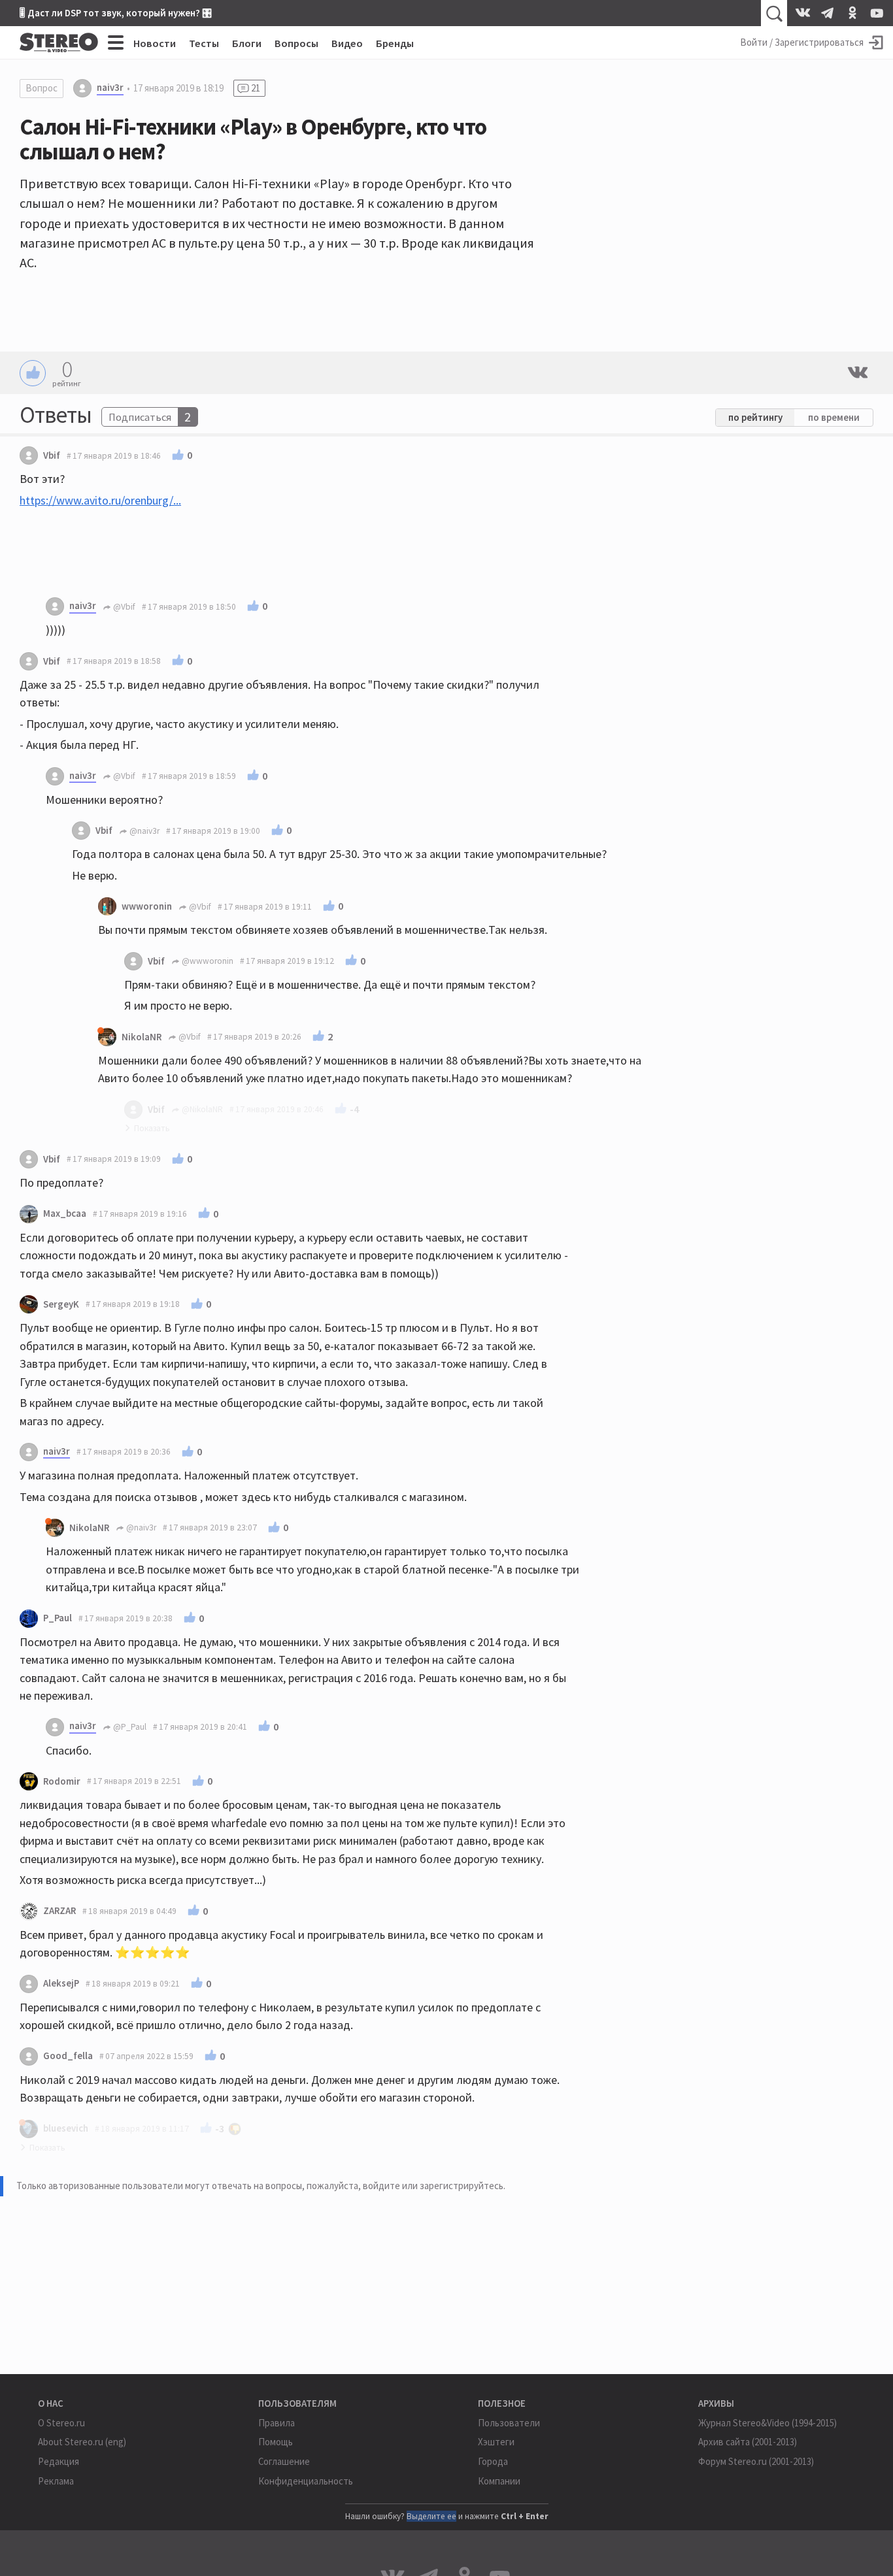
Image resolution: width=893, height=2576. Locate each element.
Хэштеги (496, 2442)
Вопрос (42, 88)
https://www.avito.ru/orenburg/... (100, 500)
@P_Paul (129, 1727)
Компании (499, 2481)
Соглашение (284, 2461)
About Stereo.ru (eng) (82, 2442)
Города (493, 2461)
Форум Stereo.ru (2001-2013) (756, 2461)
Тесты (204, 43)
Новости (155, 43)
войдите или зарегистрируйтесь (433, 2186)
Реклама (56, 2481)
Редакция (59, 2461)
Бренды (395, 43)
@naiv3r (143, 831)
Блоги (247, 43)
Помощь (276, 2442)
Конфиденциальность (306, 2481)
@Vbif (123, 607)
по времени (834, 417)
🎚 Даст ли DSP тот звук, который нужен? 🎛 (116, 13)
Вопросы (296, 43)
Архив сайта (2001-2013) (748, 2442)
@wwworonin (207, 961)
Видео (347, 43)
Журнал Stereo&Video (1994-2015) (767, 2423)
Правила (277, 2423)
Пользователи (509, 2423)
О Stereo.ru (61, 2423)
